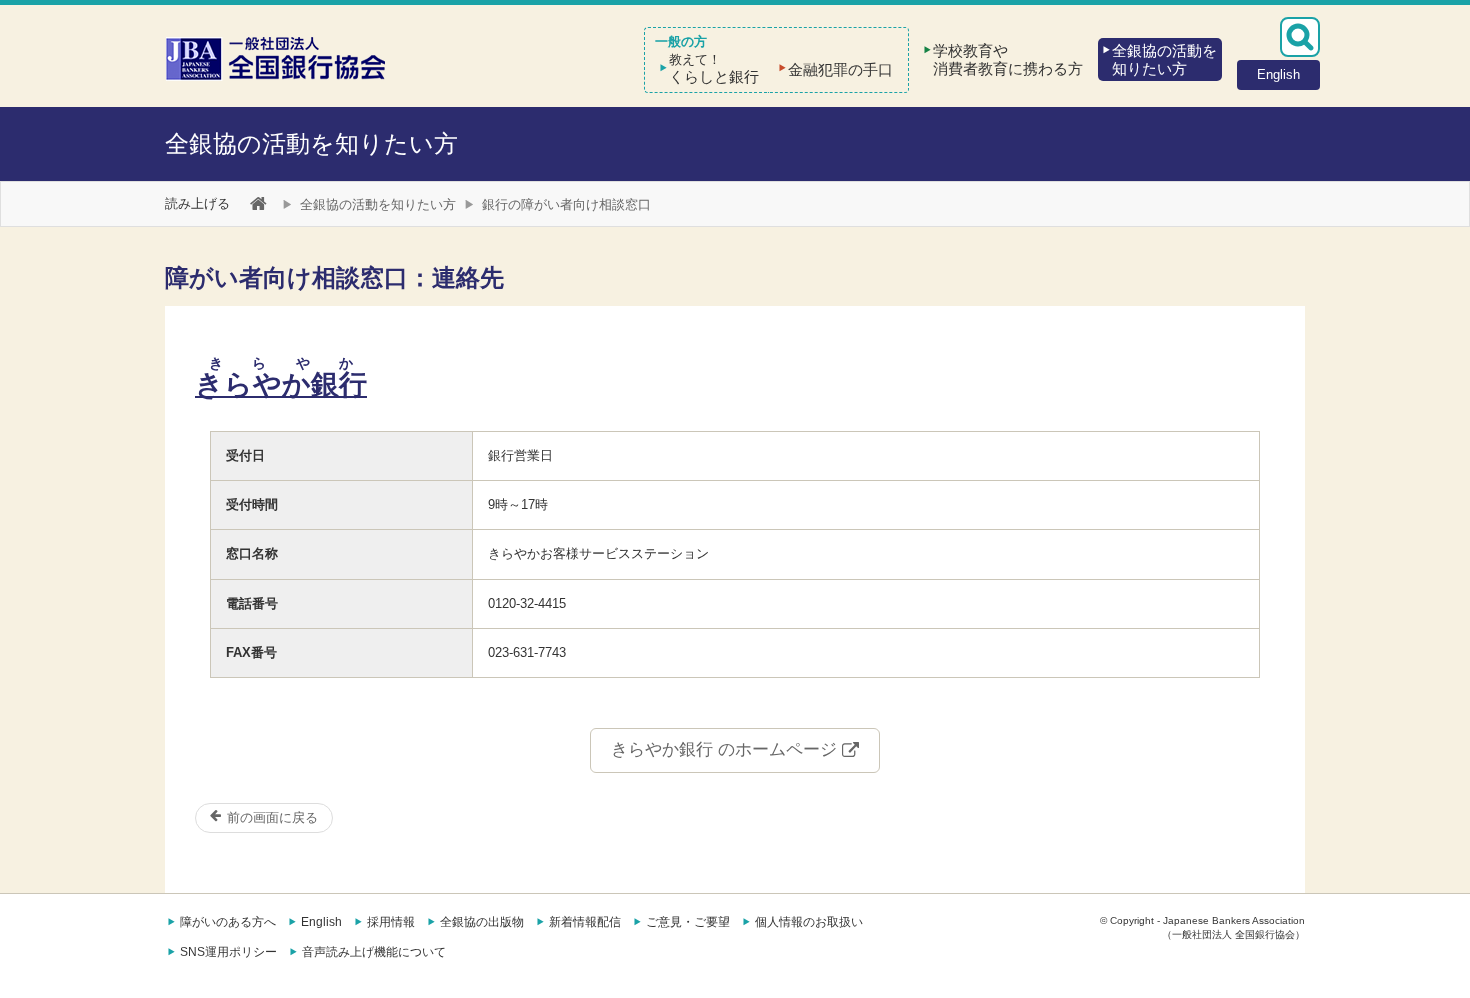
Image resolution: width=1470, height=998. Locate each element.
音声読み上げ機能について (374, 952)
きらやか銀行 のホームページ (726, 749)
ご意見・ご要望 (688, 922)
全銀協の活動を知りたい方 (311, 143)
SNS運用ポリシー (228, 952)
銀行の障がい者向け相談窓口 (566, 204)
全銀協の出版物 (482, 922)
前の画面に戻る (270, 817)
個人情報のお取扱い (809, 922)
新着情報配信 (585, 922)
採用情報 (391, 922)
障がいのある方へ (228, 922)
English (321, 922)
